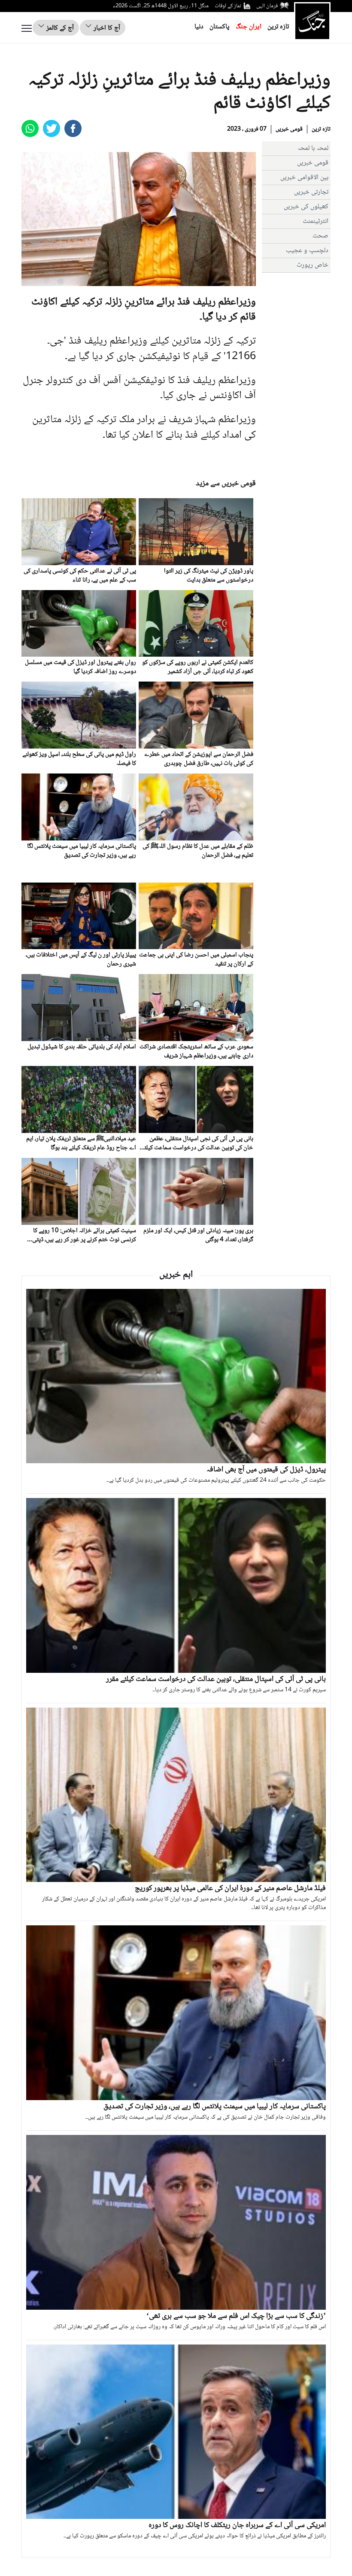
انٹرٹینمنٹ (316, 221)
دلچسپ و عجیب (307, 251)
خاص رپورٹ (313, 265)
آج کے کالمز (59, 28)
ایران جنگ (249, 27)
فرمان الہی (267, 6)
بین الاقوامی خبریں (304, 178)
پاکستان (220, 27)
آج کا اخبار (106, 28)
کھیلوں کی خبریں (306, 207)
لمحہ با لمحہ (313, 148)
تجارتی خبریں (311, 192)
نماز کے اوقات (228, 6)
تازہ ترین (278, 27)
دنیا (199, 27)
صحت (320, 236)
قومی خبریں (289, 129)
